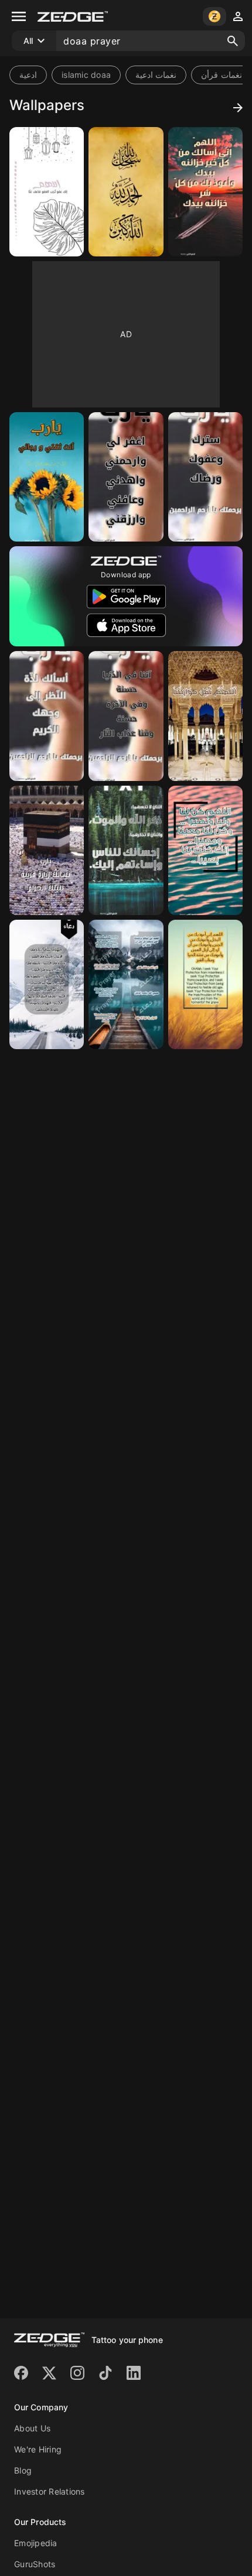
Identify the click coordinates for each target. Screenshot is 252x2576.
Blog (23, 2470)
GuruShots (35, 2564)
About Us (32, 2428)
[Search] (233, 41)
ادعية (28, 75)
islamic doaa (86, 75)
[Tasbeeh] (126, 192)
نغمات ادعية (156, 75)
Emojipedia (36, 2543)
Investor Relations (50, 2491)
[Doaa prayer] (47, 850)
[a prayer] (47, 192)
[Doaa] (205, 192)
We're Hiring (38, 2449)
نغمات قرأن (221, 75)
